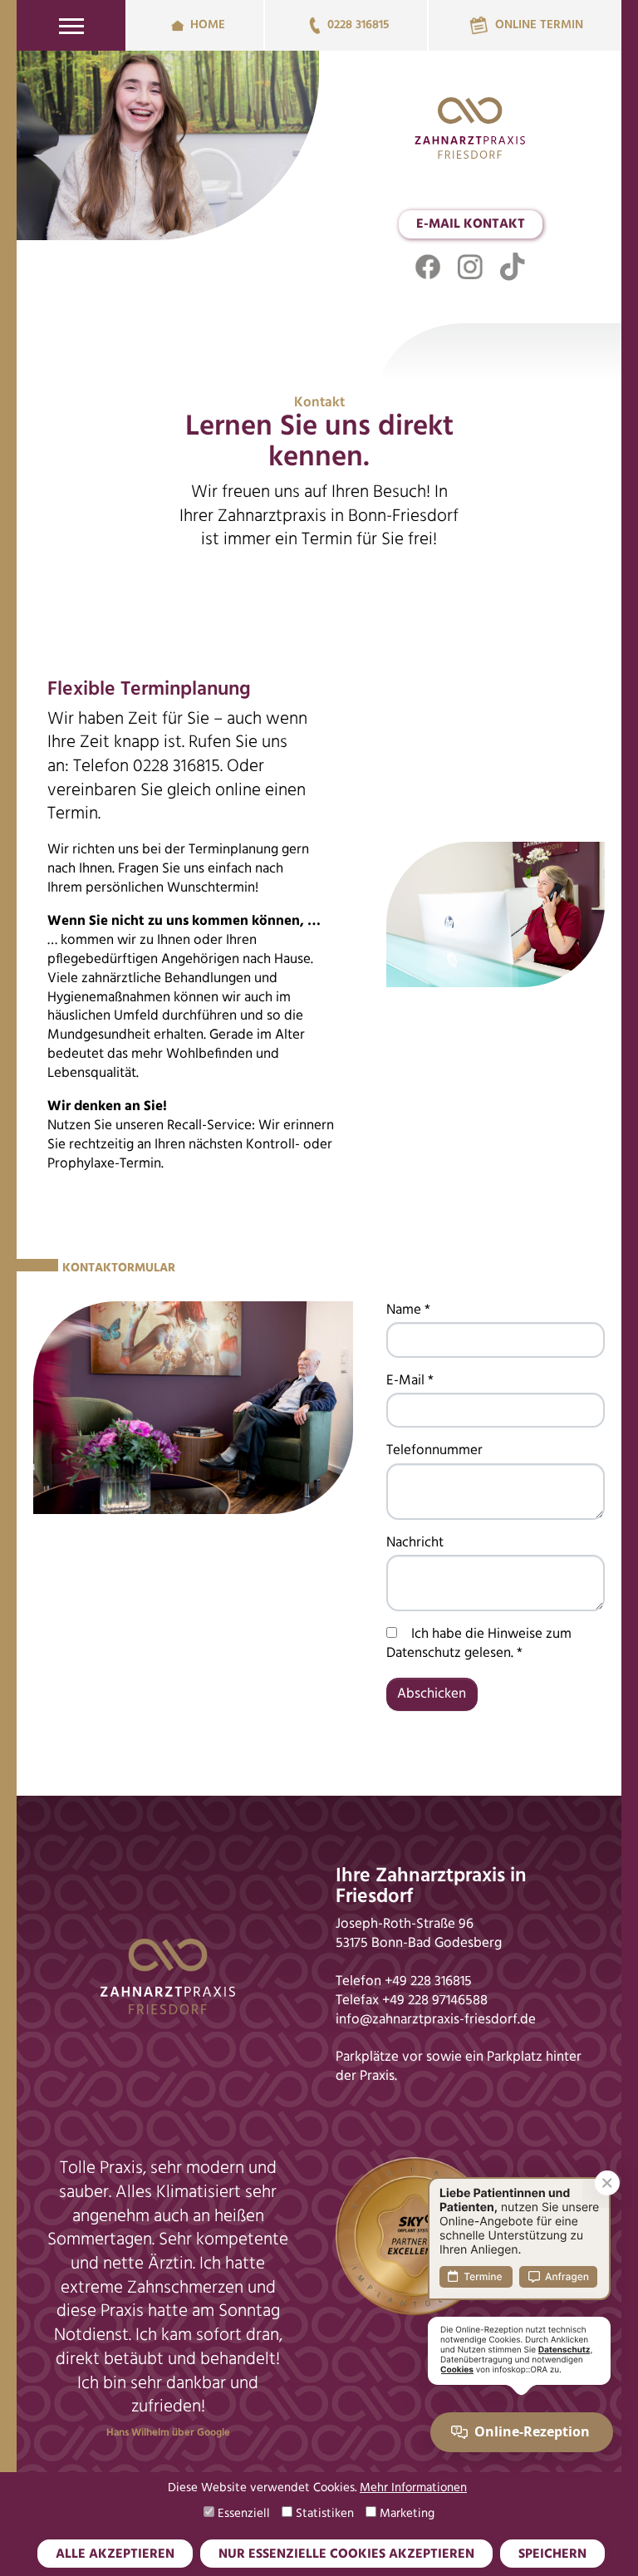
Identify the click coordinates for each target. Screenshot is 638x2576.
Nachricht (415, 1543)
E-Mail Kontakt (471, 224)
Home (208, 25)
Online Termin (539, 25)
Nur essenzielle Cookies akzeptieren (346, 2554)
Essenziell (242, 2514)
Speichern (552, 2554)
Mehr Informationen (413, 2488)
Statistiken (323, 2514)
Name (408, 1310)
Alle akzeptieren (115, 2554)
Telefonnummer (434, 1450)
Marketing (405, 2514)
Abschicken (432, 1694)
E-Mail (410, 1381)
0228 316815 (358, 25)
